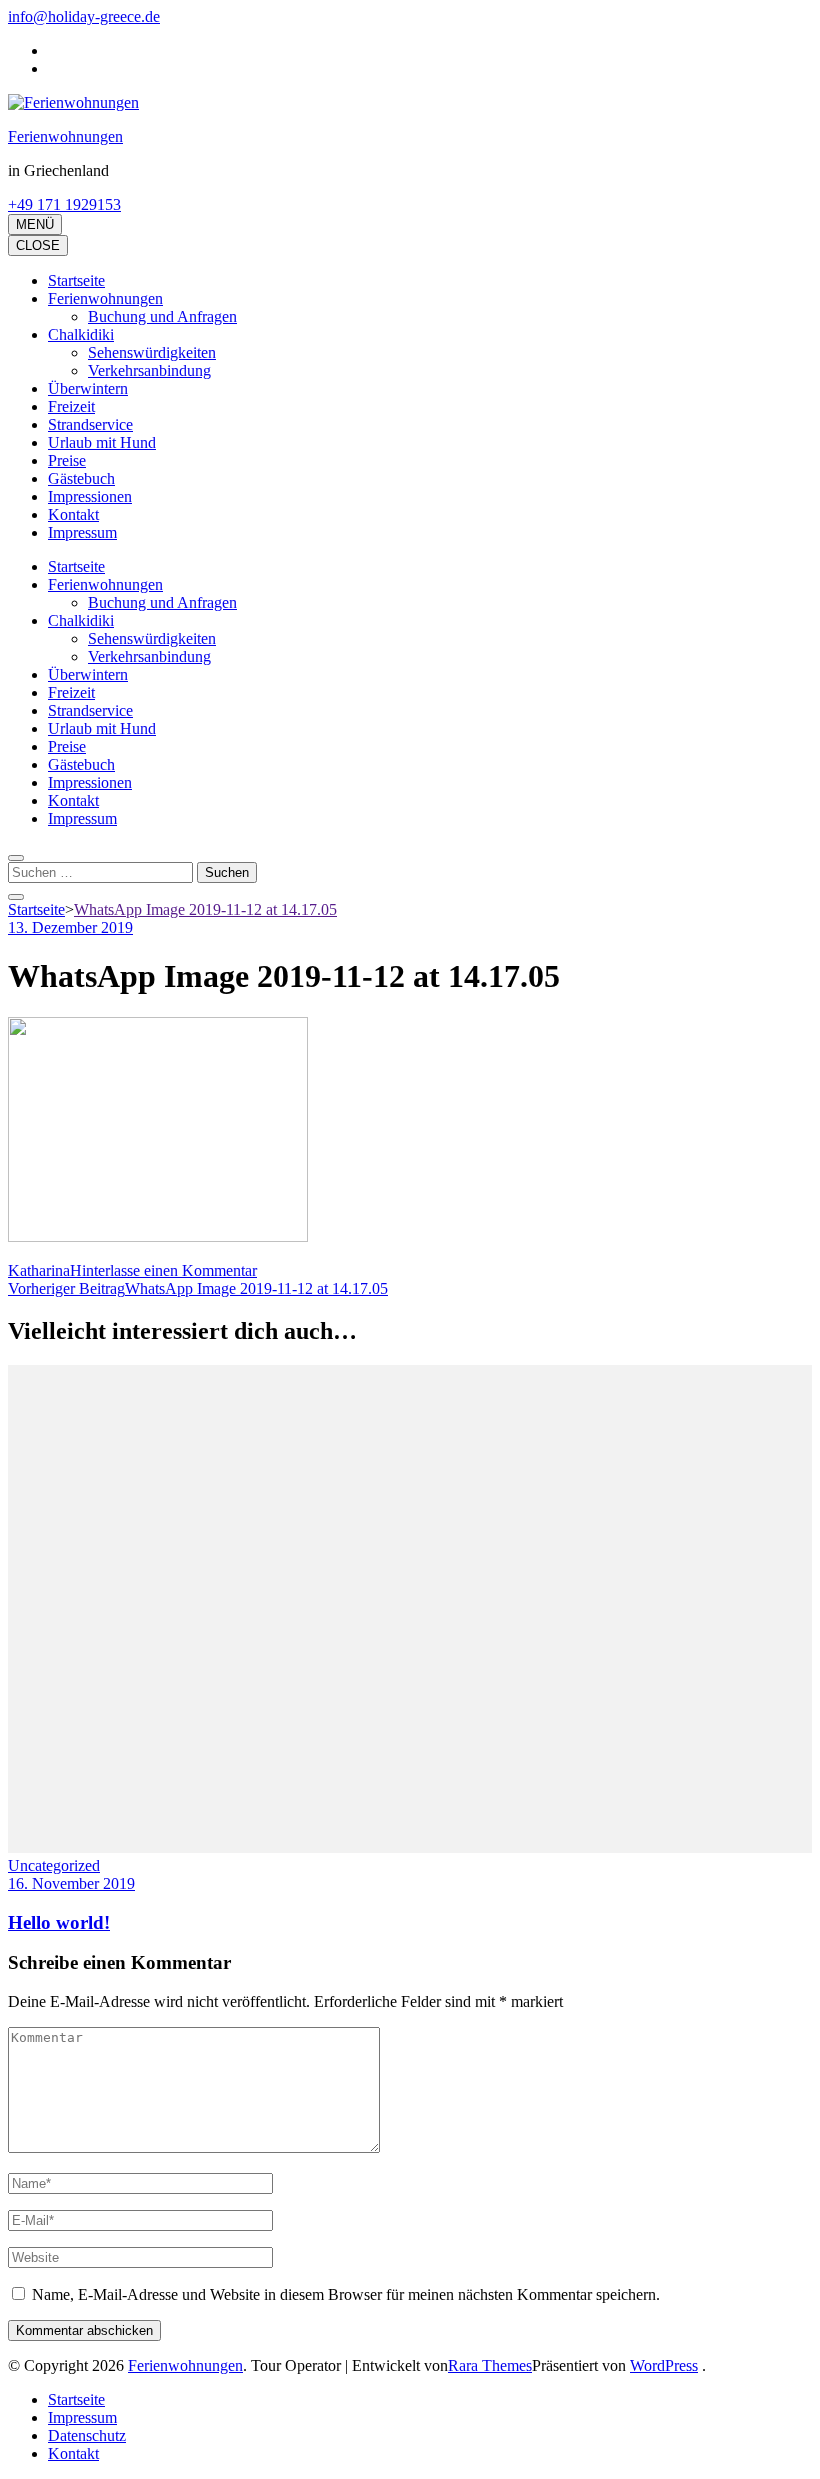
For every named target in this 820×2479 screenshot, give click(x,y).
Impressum (82, 532)
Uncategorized (54, 1865)
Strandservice (90, 424)
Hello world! (59, 1922)
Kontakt (73, 514)
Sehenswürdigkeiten (152, 352)
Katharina (39, 1270)
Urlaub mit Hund (102, 442)
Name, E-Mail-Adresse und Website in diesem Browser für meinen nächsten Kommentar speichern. (346, 2294)
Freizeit (71, 406)
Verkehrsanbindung (149, 370)
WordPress (664, 2365)
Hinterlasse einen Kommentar (163, 1270)
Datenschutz (87, 2435)
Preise (67, 460)
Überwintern (88, 388)
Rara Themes (490, 2365)
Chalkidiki (81, 334)
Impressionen (90, 496)
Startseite (76, 280)
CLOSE (38, 245)
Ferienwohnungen (65, 136)
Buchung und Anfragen (162, 316)
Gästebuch (81, 478)
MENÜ (35, 224)
